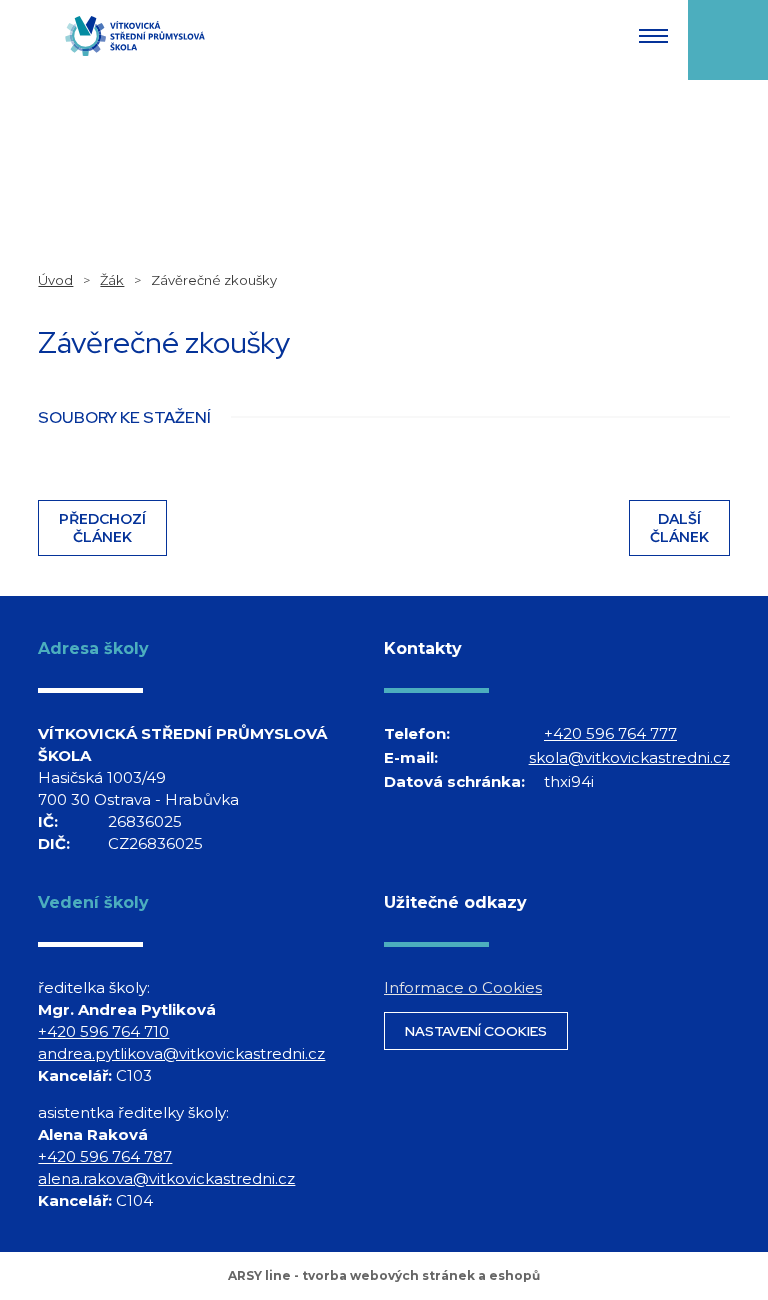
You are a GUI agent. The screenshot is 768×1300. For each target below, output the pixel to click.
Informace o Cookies (463, 987)
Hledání (728, 40)
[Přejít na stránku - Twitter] (470, 839)
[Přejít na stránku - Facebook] (402, 839)
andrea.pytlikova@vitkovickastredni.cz (176, 1053)
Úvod (55, 280)
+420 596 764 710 (103, 1031)
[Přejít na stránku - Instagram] (436, 839)
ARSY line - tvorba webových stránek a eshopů (384, 1275)
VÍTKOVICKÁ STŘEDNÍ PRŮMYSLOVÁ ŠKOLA (135, 36)
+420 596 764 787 (105, 1156)
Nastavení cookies (476, 1031)
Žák (112, 280)
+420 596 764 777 (610, 733)
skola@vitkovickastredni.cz (629, 757)
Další (679, 528)
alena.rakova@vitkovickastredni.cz (166, 1178)
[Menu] (653, 36)
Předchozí (102, 528)
